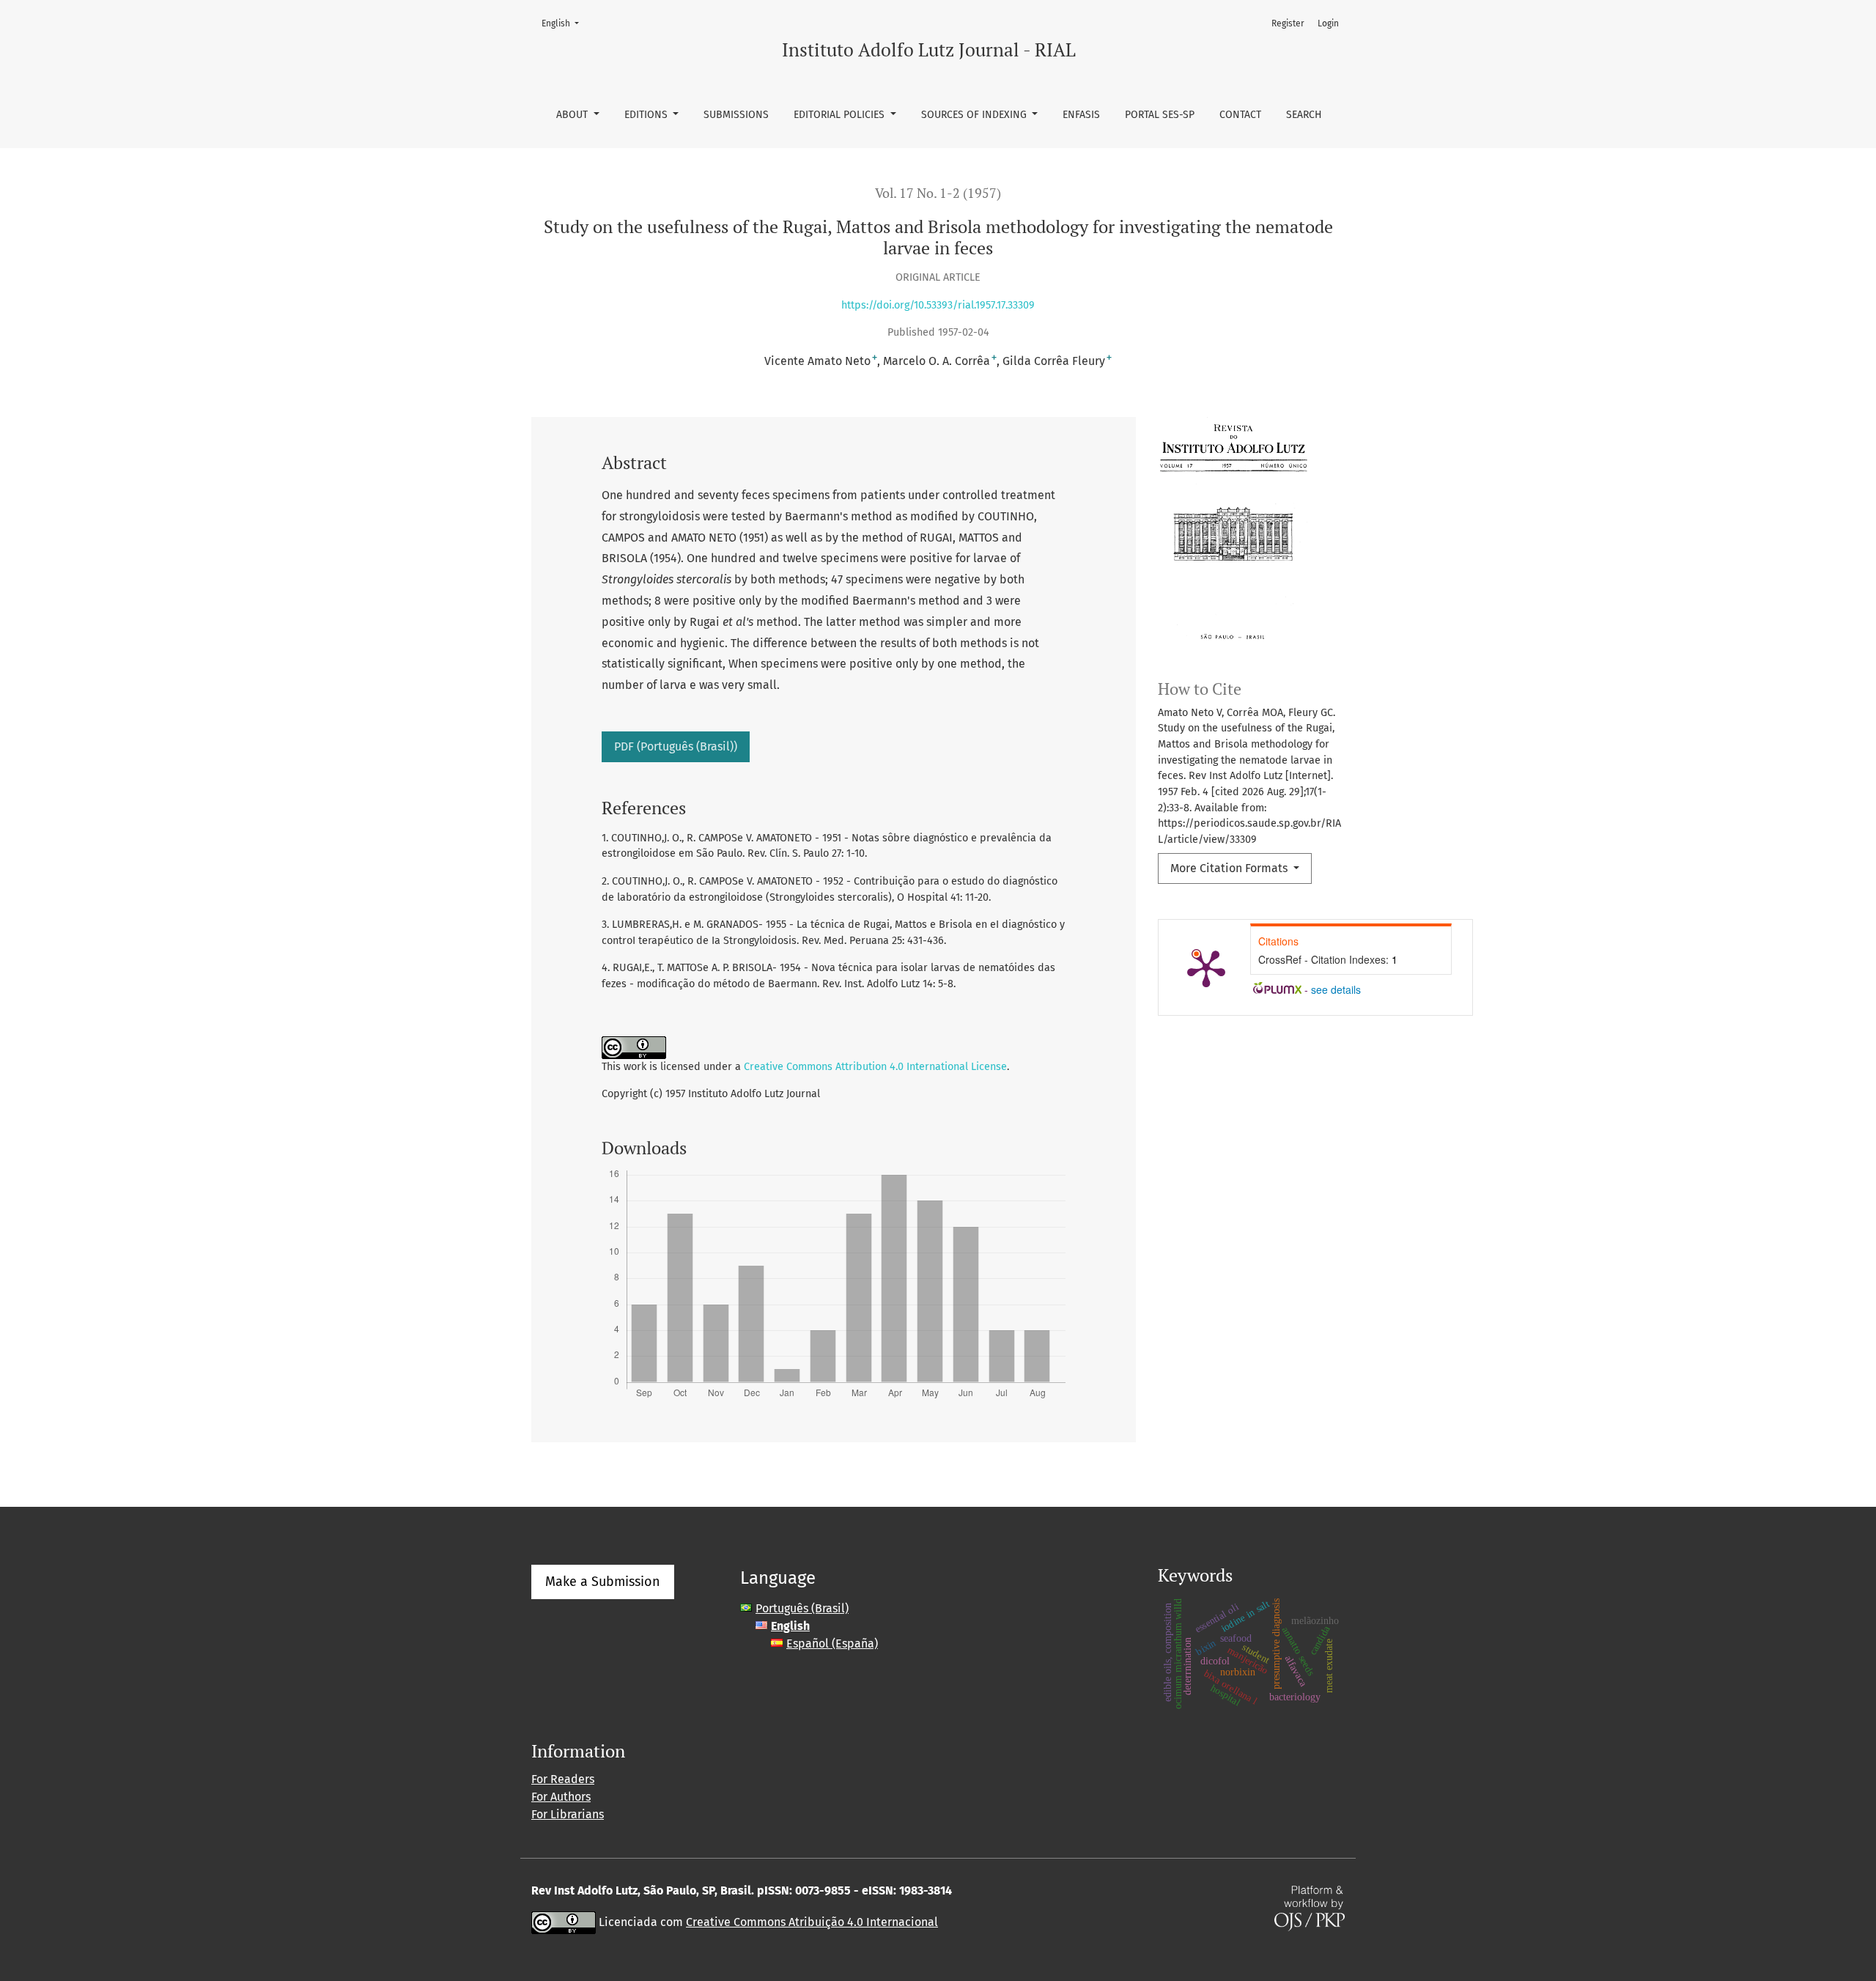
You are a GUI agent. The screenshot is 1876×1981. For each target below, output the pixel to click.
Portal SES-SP (1160, 115)
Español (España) (832, 1644)
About (573, 115)
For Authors (561, 1797)
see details (1336, 989)
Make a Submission (603, 1582)
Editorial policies (841, 115)
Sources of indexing (975, 115)
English (565, 23)
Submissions (736, 115)
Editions (647, 115)
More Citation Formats (1230, 868)
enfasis (1081, 115)
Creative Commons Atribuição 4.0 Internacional (812, 1922)
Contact (1240, 115)
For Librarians (568, 1814)
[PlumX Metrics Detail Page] (1206, 967)
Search (1304, 115)
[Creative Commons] (564, 1922)
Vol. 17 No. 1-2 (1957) (938, 193)
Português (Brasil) (802, 1608)
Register (1288, 23)
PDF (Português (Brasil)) (676, 746)
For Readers (563, 1779)
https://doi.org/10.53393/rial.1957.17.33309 (938, 305)
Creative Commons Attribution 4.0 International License (875, 1067)
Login (1328, 23)
